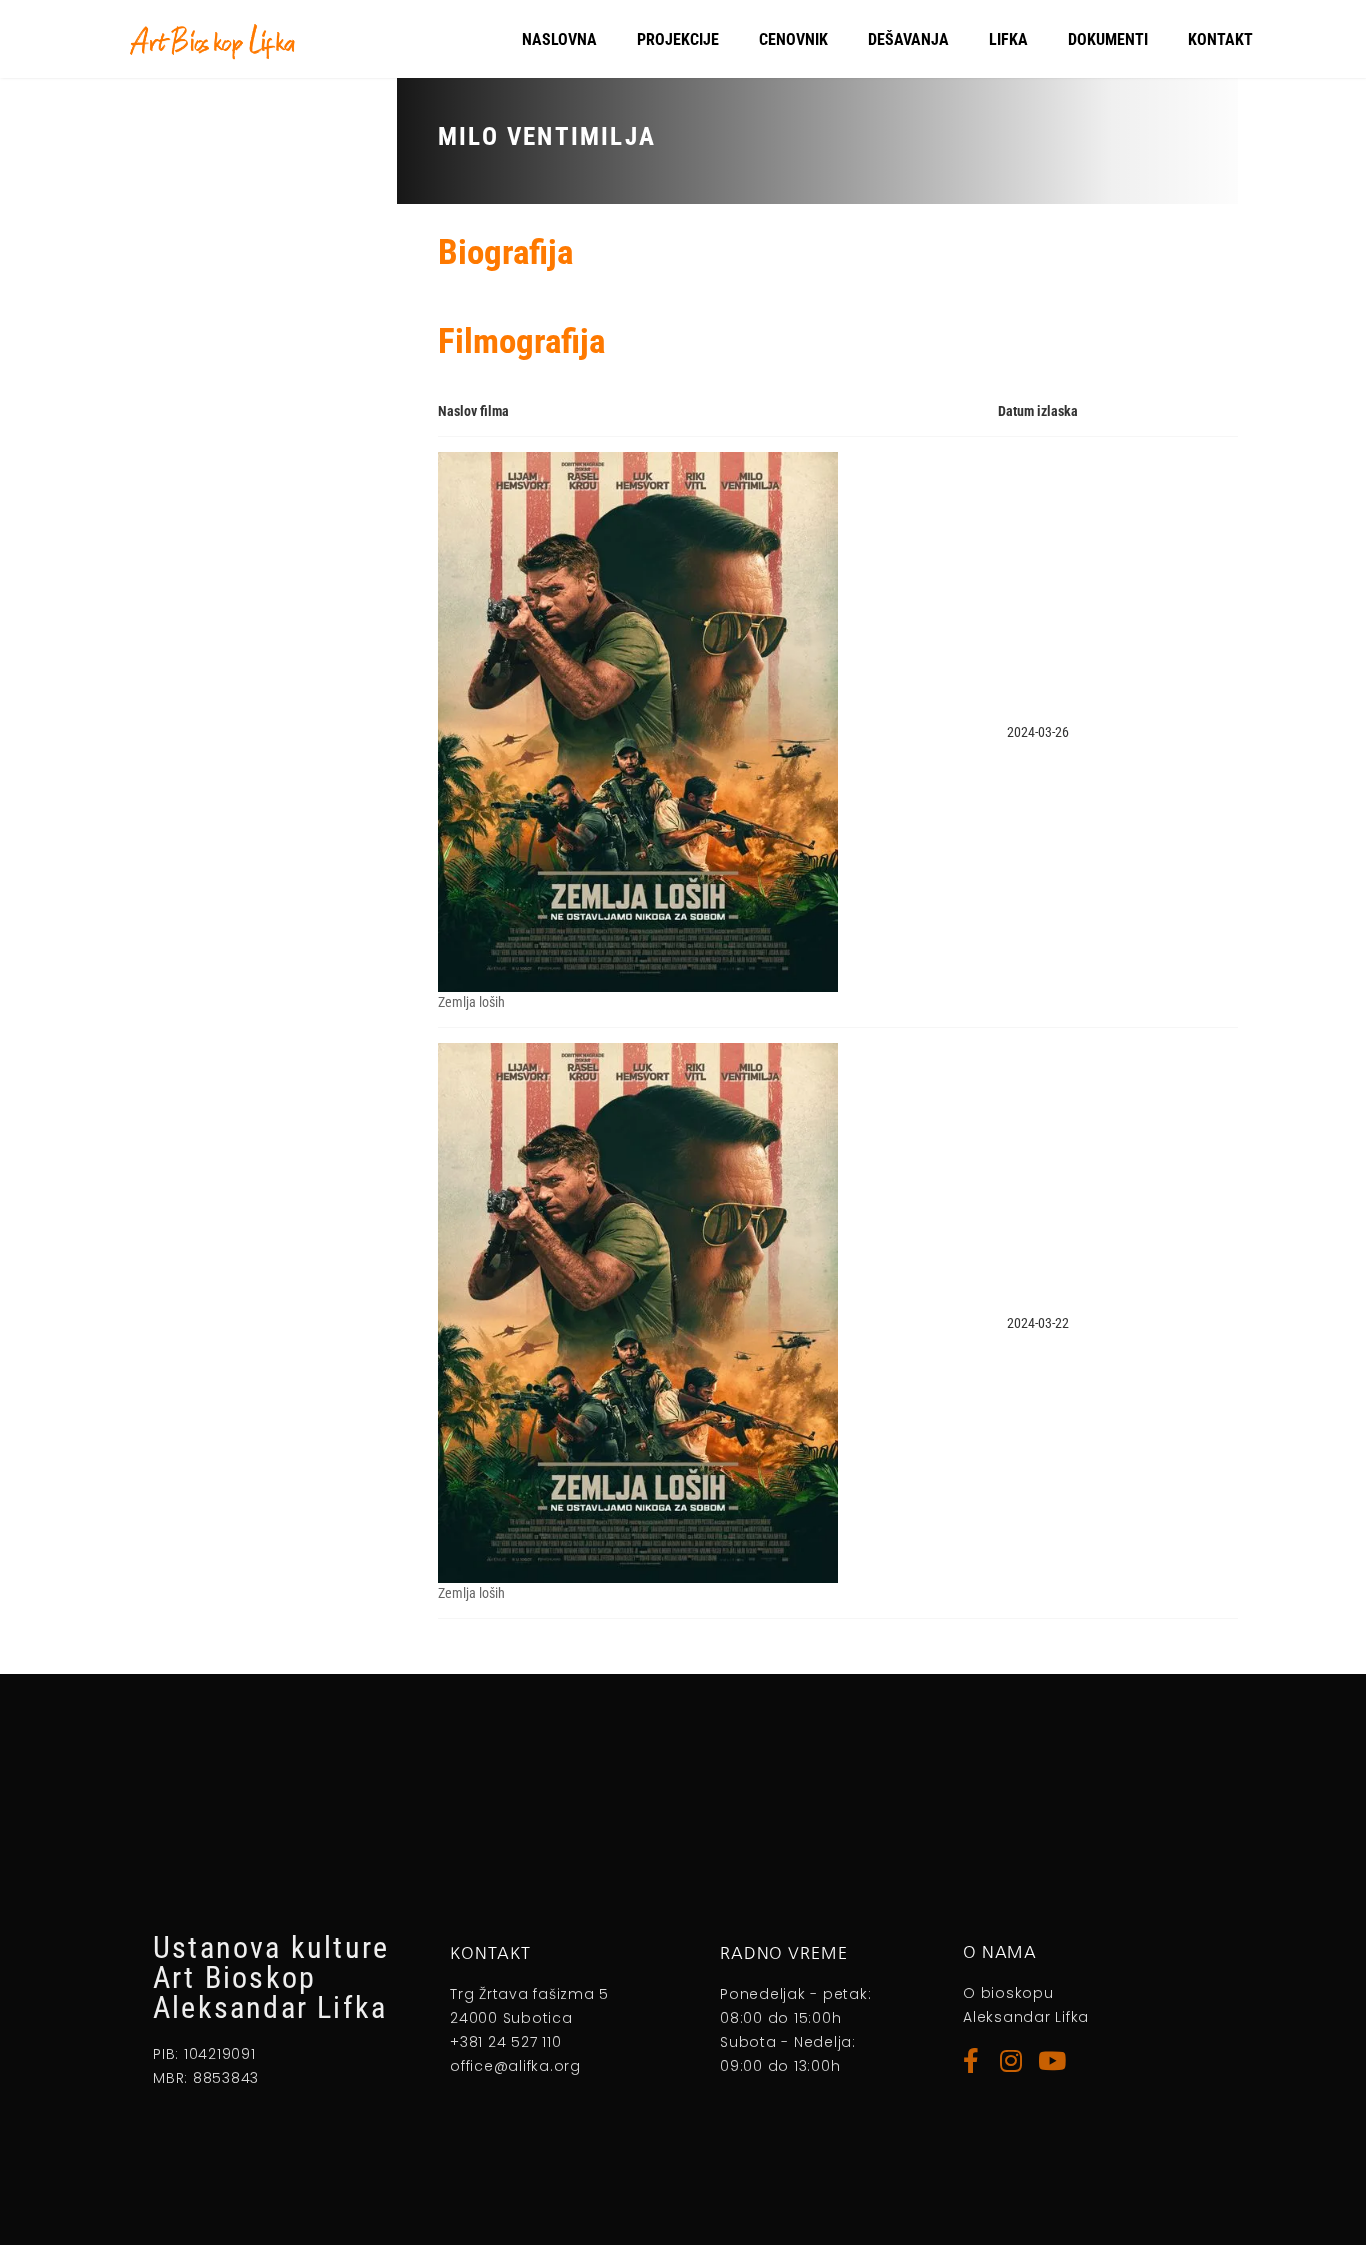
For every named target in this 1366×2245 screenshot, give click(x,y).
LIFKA (1008, 39)
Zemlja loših (471, 1002)
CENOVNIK (793, 39)
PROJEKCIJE (678, 39)
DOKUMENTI (1108, 39)
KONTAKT (1220, 39)
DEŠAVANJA (908, 39)
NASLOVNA (559, 39)
